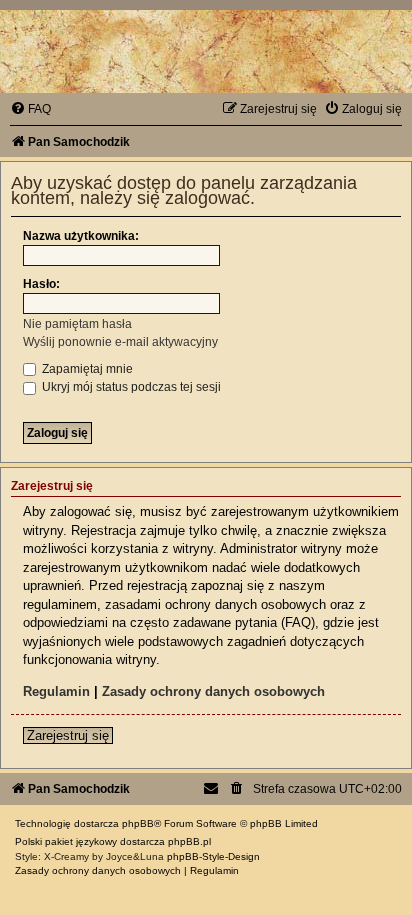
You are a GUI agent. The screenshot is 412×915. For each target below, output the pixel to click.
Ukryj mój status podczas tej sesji (130, 387)
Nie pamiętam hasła (77, 324)
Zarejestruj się (68, 735)
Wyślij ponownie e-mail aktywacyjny (120, 342)
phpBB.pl (189, 841)
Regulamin (56, 691)
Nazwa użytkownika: (81, 236)
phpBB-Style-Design (213, 856)
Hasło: (41, 284)
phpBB (138, 823)
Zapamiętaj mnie (86, 369)
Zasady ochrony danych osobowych (213, 691)
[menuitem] (30, 109)
